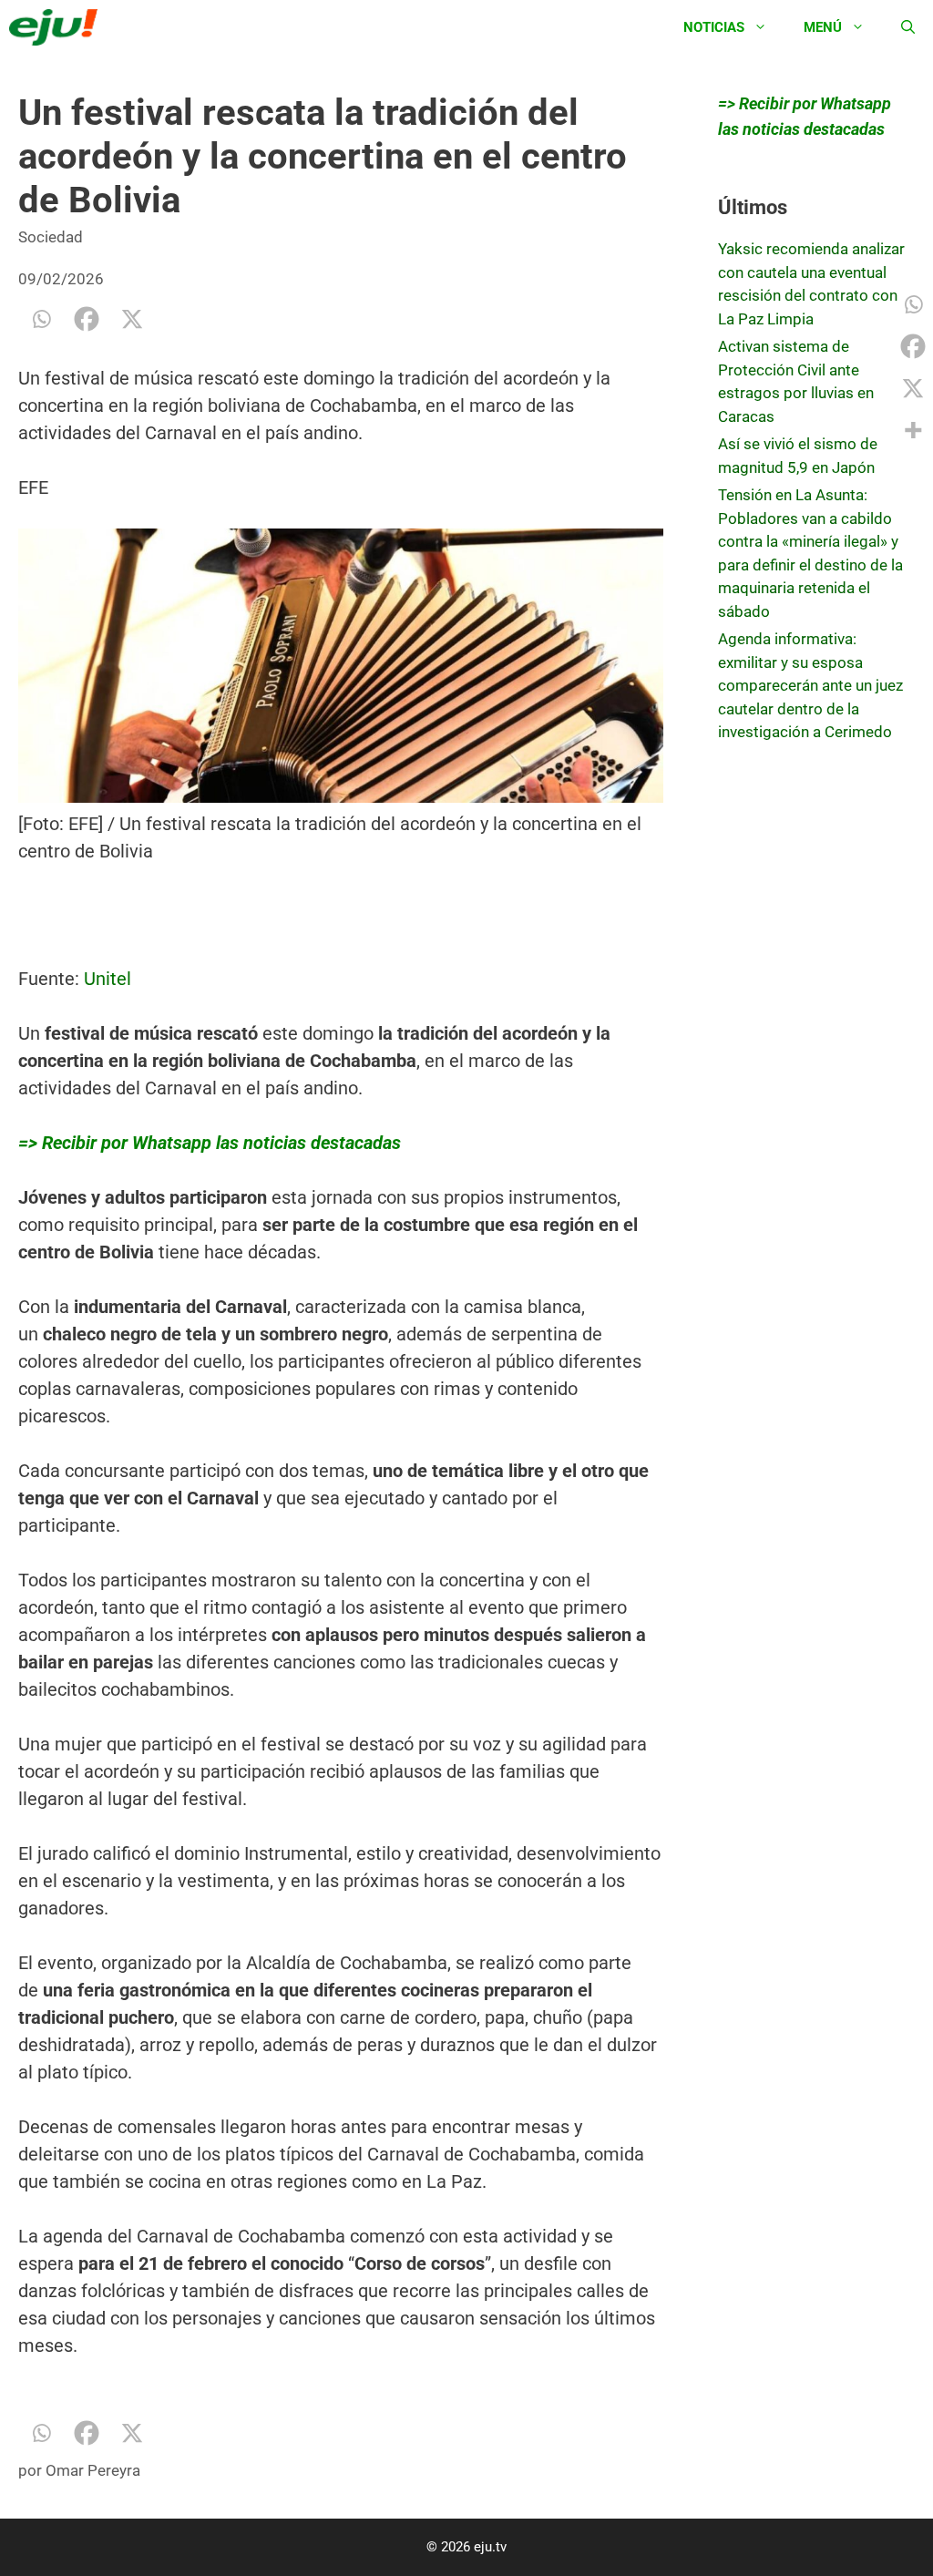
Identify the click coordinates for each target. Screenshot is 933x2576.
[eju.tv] (58, 27)
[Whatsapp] (41, 319)
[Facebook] (87, 319)
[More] (913, 430)
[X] (132, 319)
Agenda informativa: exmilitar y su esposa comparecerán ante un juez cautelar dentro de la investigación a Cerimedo (810, 685)
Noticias (714, 27)
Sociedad (51, 237)
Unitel (108, 979)
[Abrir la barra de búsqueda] (908, 27)
